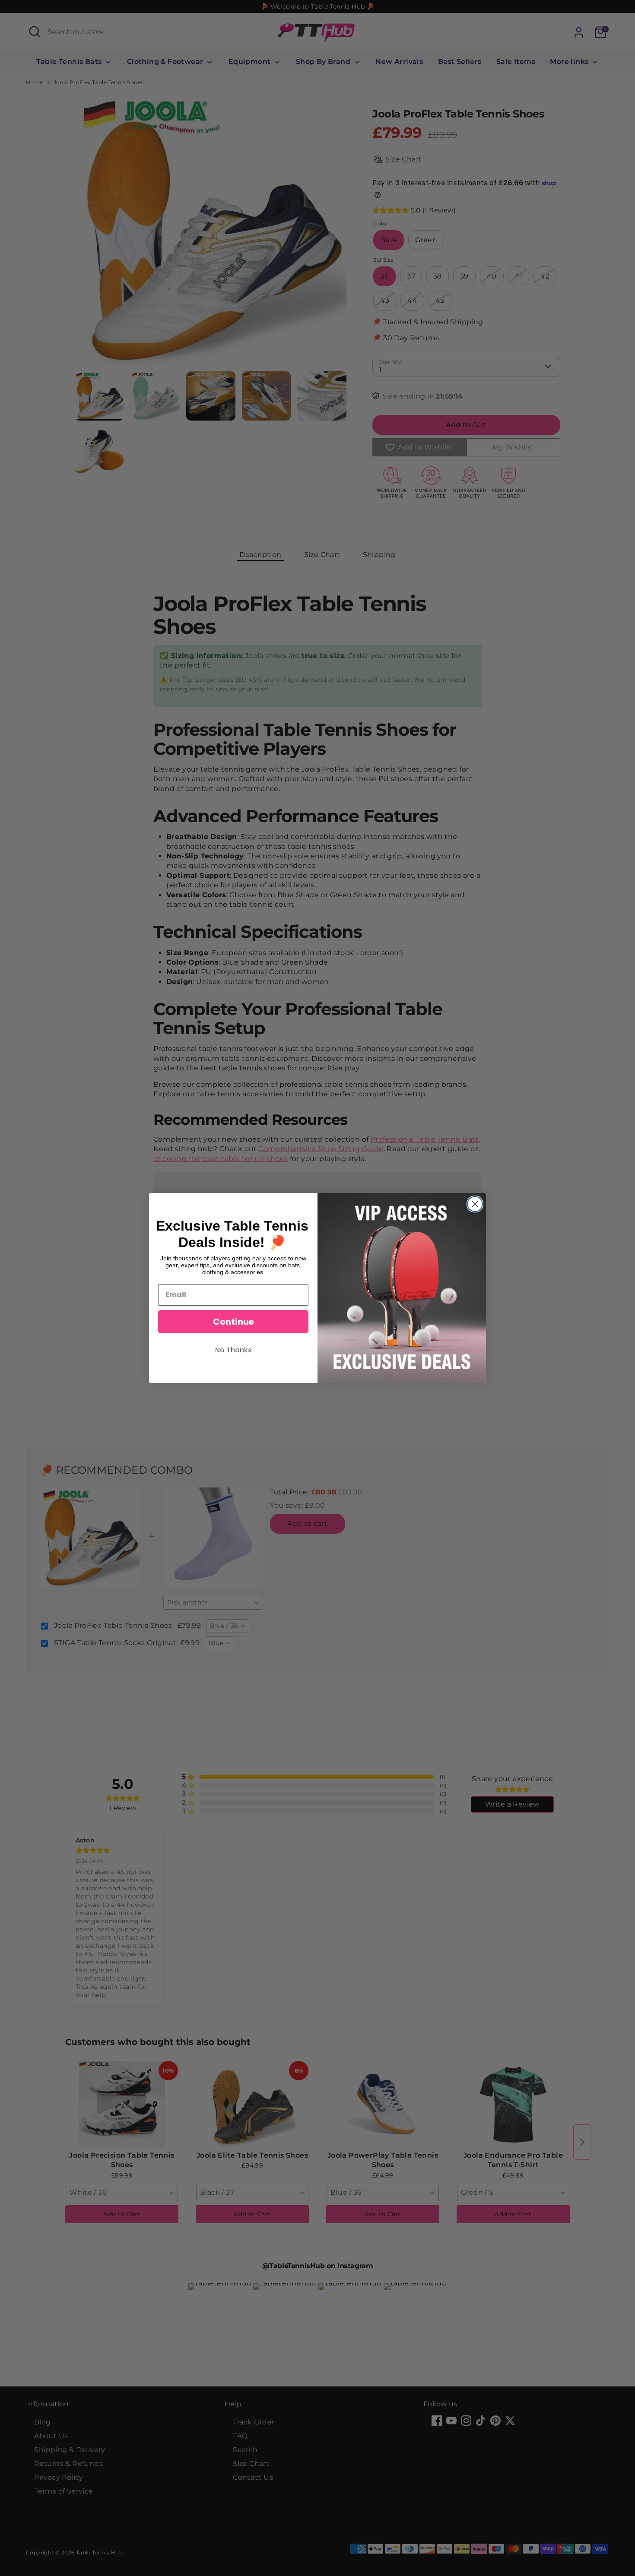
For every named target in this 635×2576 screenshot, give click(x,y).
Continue (233, 1322)
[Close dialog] (475, 1204)
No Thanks (233, 1350)
